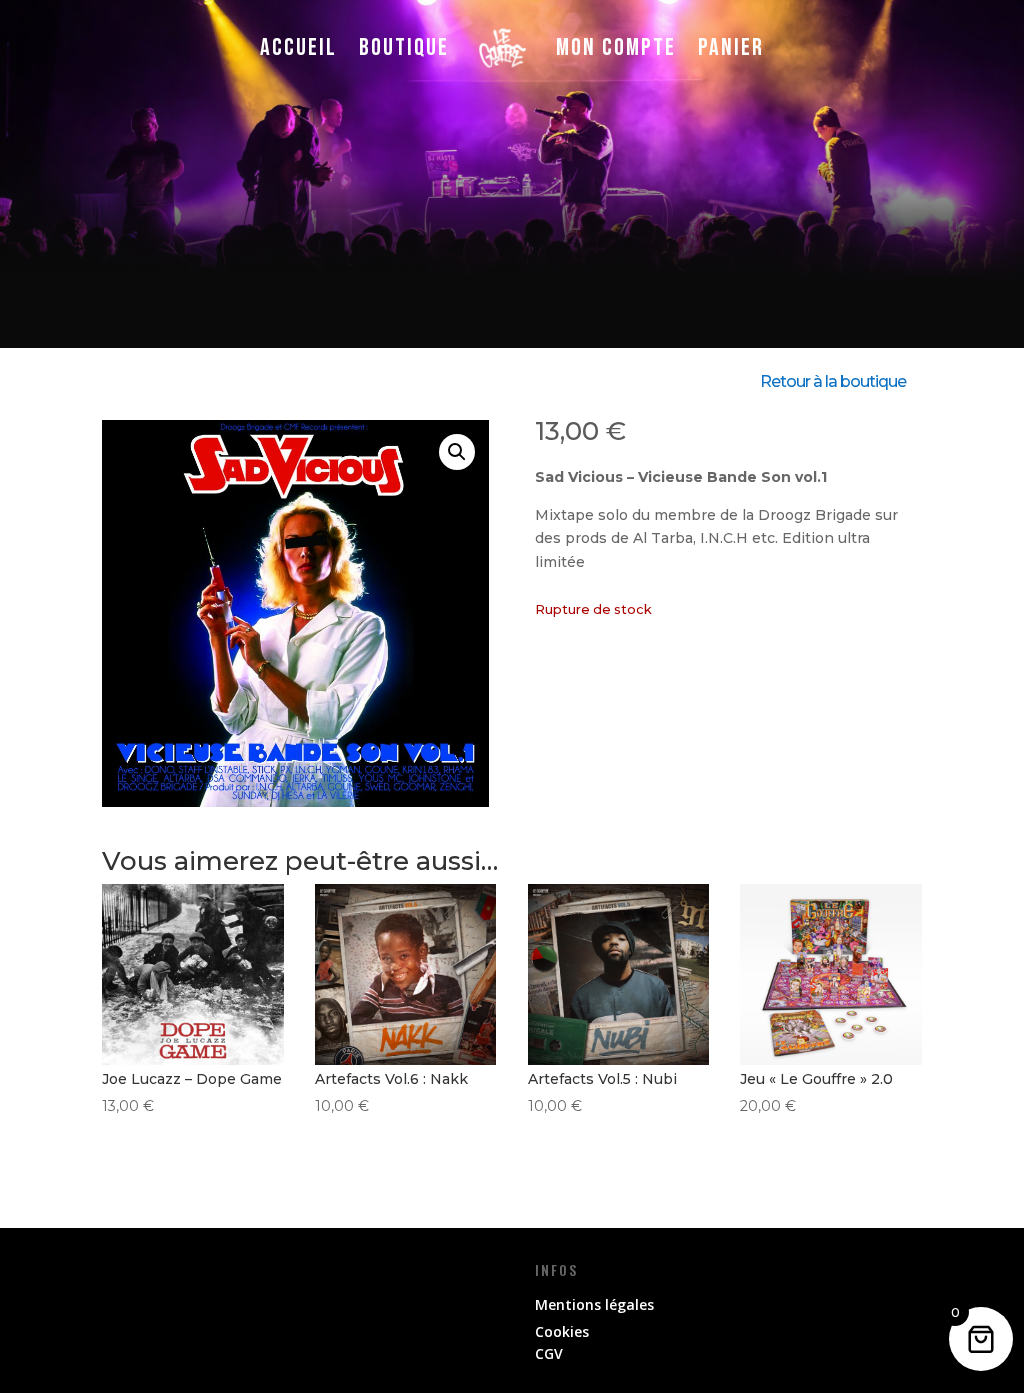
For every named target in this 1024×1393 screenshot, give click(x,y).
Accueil (298, 47)
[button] (457, 452)
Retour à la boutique (833, 381)
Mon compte (616, 47)
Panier (731, 47)
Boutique (404, 47)
